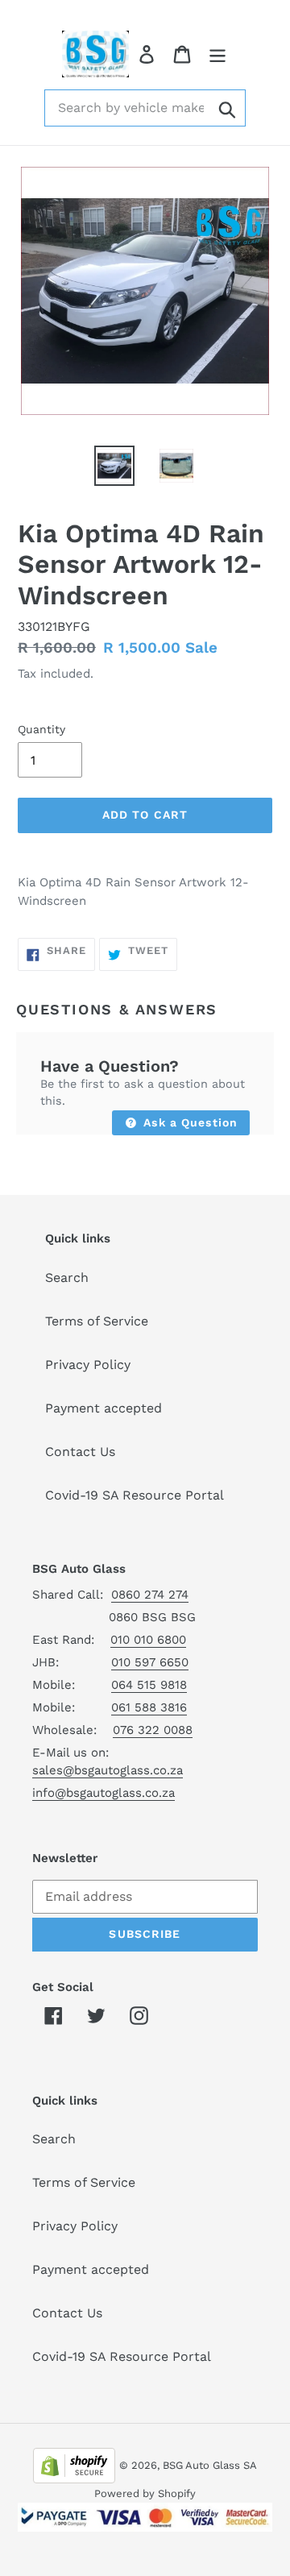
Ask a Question (188, 1122)
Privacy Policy (88, 1365)
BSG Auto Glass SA (210, 2465)
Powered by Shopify (145, 2493)
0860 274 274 (150, 1595)
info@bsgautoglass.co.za (104, 1793)
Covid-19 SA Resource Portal (135, 1495)
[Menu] (217, 54)
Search (67, 1278)
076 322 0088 (153, 1730)
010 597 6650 (150, 1662)
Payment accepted (104, 1408)
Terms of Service (97, 1321)
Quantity (41, 729)
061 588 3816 (149, 1707)
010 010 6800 (148, 1640)
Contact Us (80, 1452)
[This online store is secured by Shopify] (74, 2464)
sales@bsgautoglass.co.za (108, 1770)
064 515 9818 (149, 1685)
